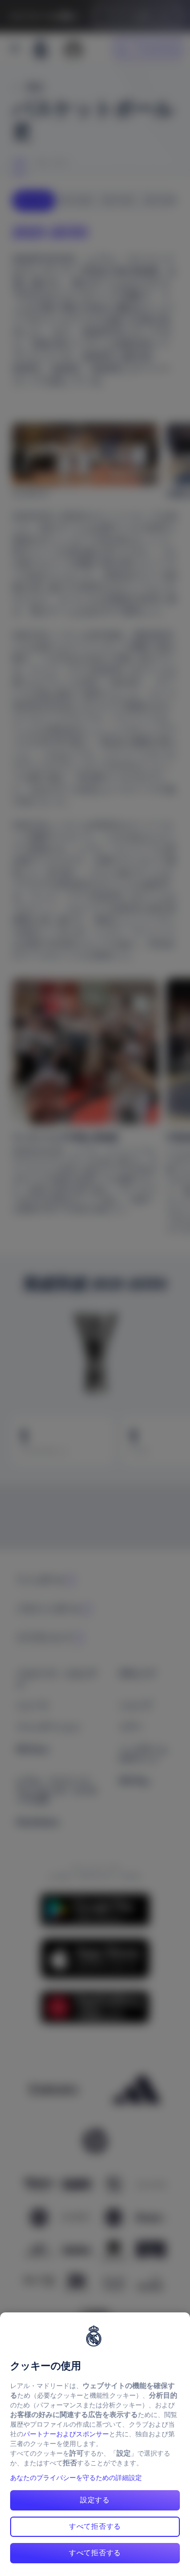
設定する (95, 2500)
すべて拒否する (95, 2526)
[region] (95, 2444)
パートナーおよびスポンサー (66, 2434)
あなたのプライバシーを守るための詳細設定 (76, 2478)
